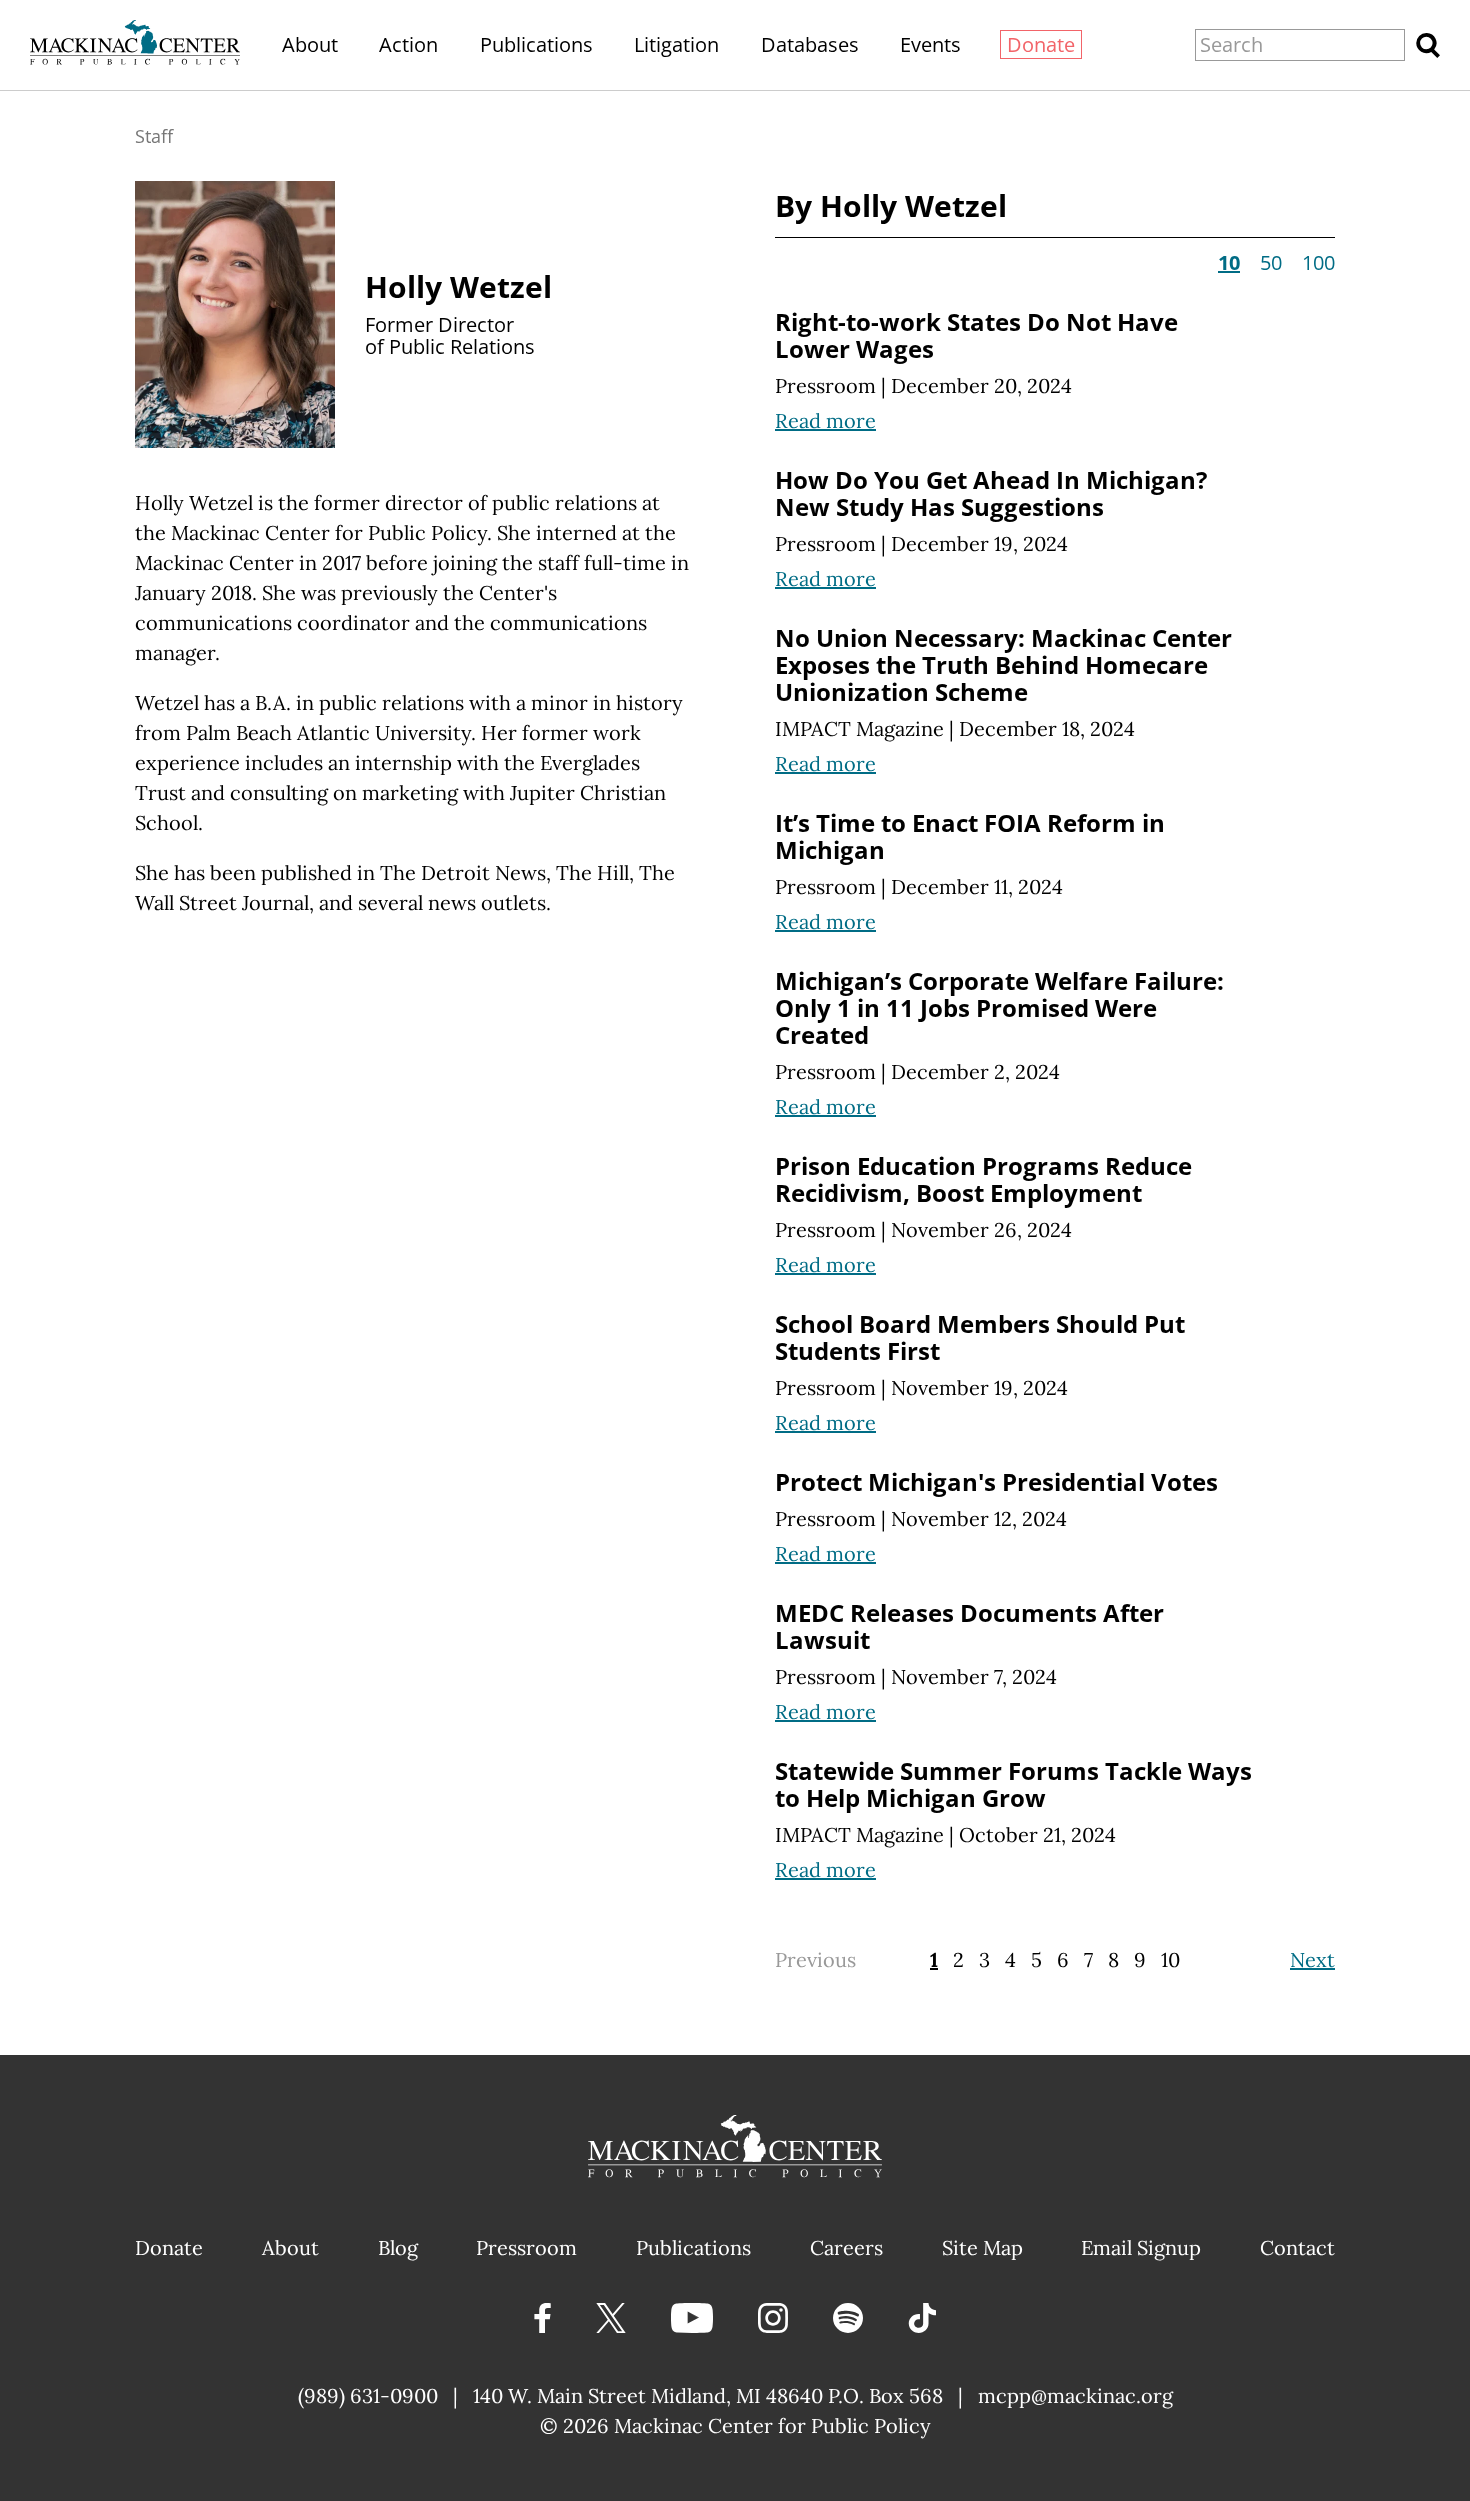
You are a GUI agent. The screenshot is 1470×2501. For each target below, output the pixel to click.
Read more (825, 420)
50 (1271, 262)
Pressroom (825, 385)
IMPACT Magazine (859, 728)
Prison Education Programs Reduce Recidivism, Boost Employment (983, 1179)
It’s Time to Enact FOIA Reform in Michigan (970, 836)
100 (1318, 262)
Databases (810, 44)
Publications (536, 44)
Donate (1041, 44)
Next (1312, 1959)
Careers (846, 2247)
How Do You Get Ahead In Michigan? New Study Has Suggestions (991, 493)
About (310, 44)
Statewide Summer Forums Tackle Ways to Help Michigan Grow (1013, 1784)
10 (1170, 1959)
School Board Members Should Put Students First (980, 1337)
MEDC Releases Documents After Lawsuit (969, 1626)
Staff (154, 136)
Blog (398, 2247)
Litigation (676, 44)
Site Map (982, 2247)
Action (408, 44)
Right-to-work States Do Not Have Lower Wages (976, 335)
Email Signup (1141, 2247)
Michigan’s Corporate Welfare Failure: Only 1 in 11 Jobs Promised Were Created (999, 1007)
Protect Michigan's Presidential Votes (996, 1481)
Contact (1297, 2247)
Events (930, 44)
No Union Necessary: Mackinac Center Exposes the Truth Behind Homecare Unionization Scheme (1003, 664)
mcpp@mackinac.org (1075, 2395)
